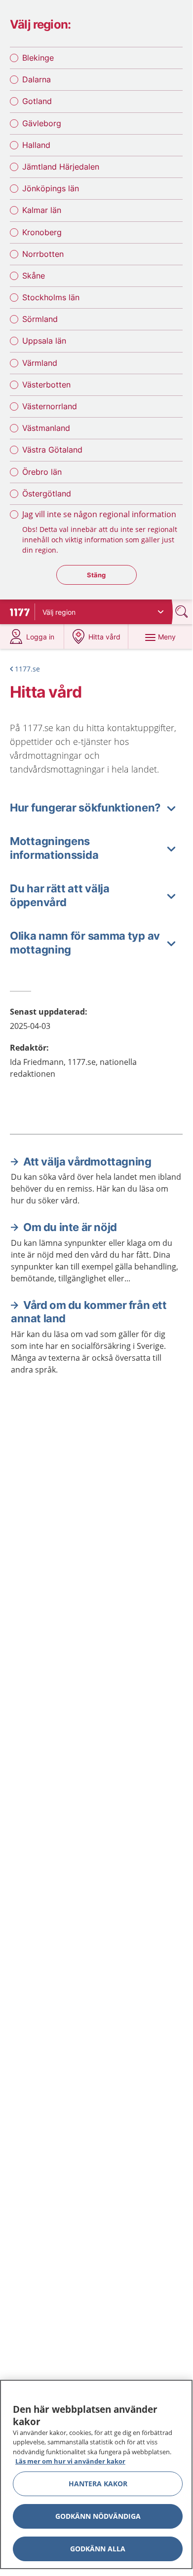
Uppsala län (44, 341)
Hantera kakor (98, 2484)
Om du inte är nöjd (70, 1227)
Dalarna (37, 79)
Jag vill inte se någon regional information (99, 514)
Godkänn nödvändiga (98, 2516)
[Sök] (183, 612)
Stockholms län (51, 297)
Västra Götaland (52, 450)
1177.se (27, 669)
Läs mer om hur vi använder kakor (70, 2461)
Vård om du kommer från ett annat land (89, 1312)
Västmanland (46, 428)
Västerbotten (46, 385)
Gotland (37, 101)
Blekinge (38, 58)
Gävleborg (42, 123)
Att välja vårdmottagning (87, 1162)
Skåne (34, 276)
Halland (36, 145)
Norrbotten (43, 254)
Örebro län (42, 472)
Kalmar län (42, 210)
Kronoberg (42, 232)
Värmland (40, 363)
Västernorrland (50, 406)
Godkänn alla (98, 2549)
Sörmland (40, 319)
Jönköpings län (51, 188)
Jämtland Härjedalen (61, 167)
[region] (96, 2474)
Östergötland (47, 494)
